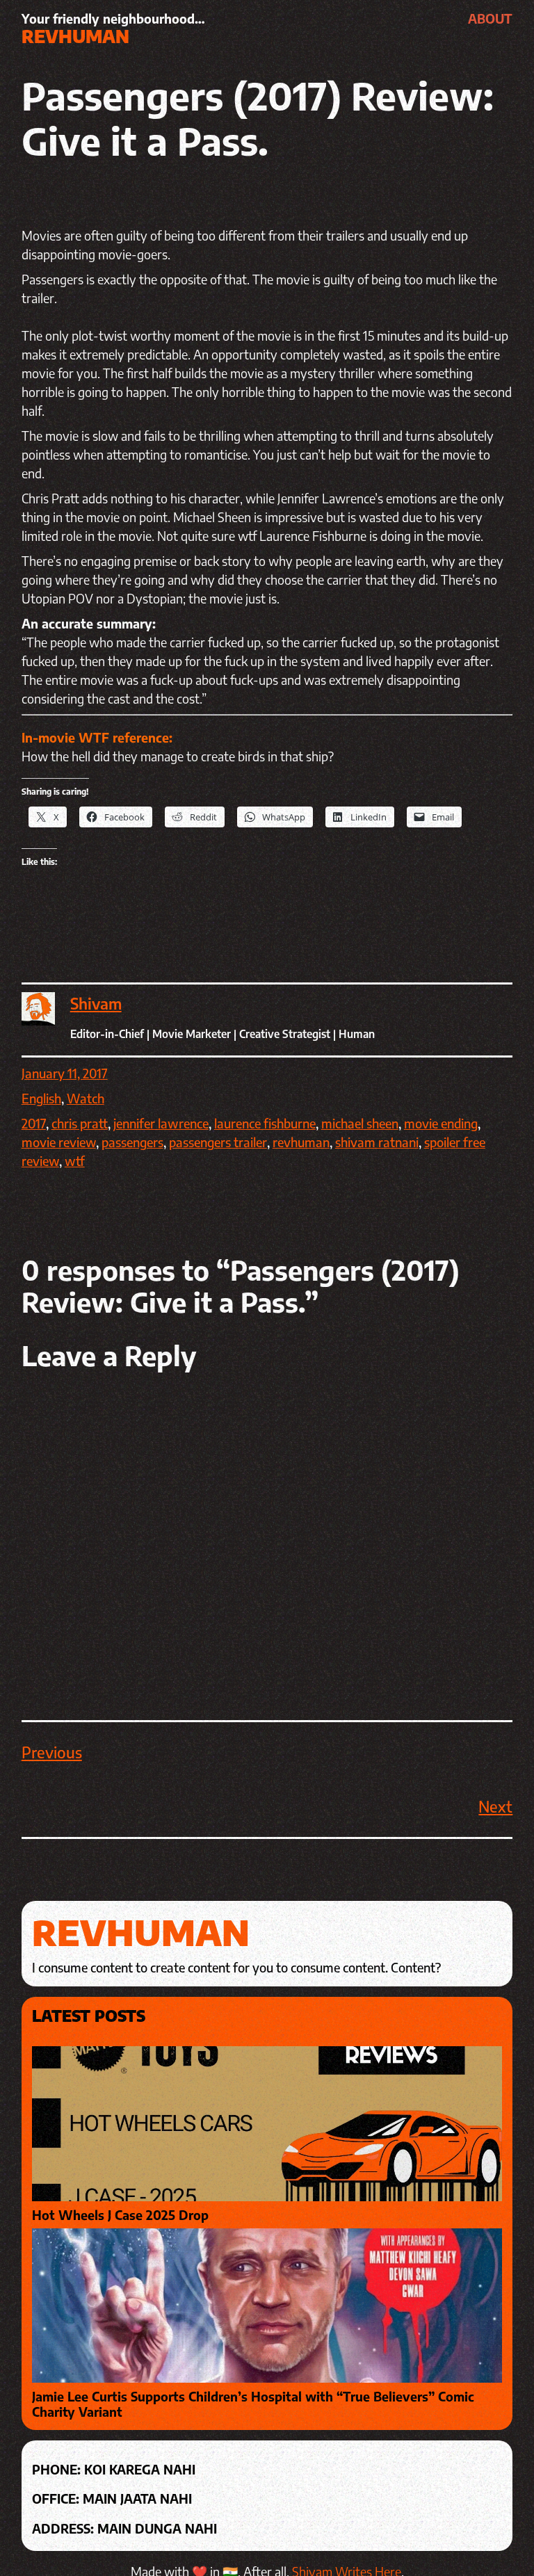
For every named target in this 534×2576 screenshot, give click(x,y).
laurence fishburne (265, 1123)
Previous (52, 1752)
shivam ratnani (377, 1142)
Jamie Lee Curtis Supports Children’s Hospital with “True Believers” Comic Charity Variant (253, 2404)
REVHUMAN (75, 36)
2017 (34, 1123)
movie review (59, 1142)
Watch (86, 1098)
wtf (75, 1161)
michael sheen (360, 1123)
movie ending (441, 1123)
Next (495, 1806)
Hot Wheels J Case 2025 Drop (120, 2215)
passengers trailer (218, 1142)
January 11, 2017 (65, 1073)
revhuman (301, 1142)
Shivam (96, 1003)
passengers (132, 1142)
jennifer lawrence (161, 1123)
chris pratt (80, 1123)
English (41, 1098)
